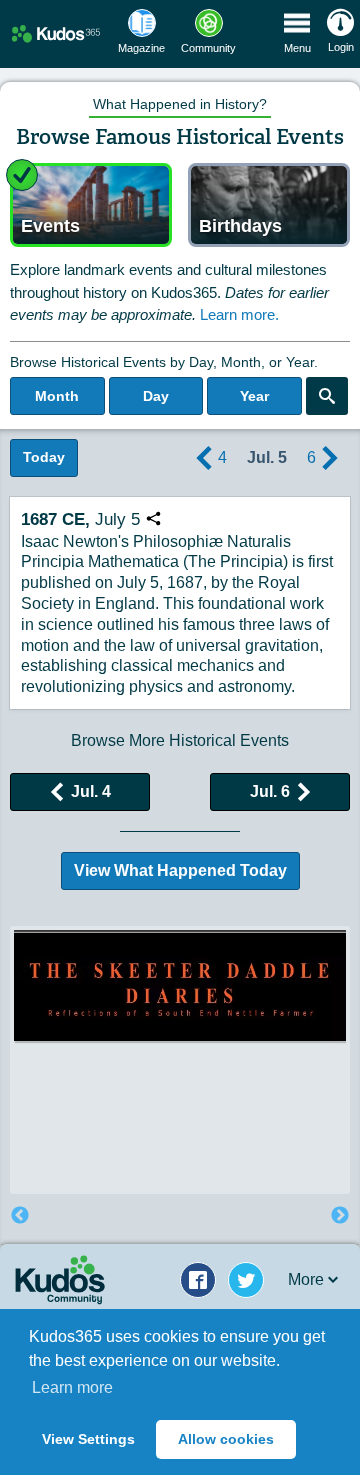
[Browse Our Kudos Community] (56, 33)
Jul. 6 (270, 791)
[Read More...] (180, 985)
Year (254, 396)
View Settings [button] (88, 1439)
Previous (20, 1216)
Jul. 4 (91, 791)
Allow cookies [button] (226, 1439)
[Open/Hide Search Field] (327, 396)
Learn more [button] (72, 1387)
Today (44, 457)
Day (156, 396)
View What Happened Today (180, 870)
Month (57, 396)
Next (340, 1216)
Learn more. (239, 314)
